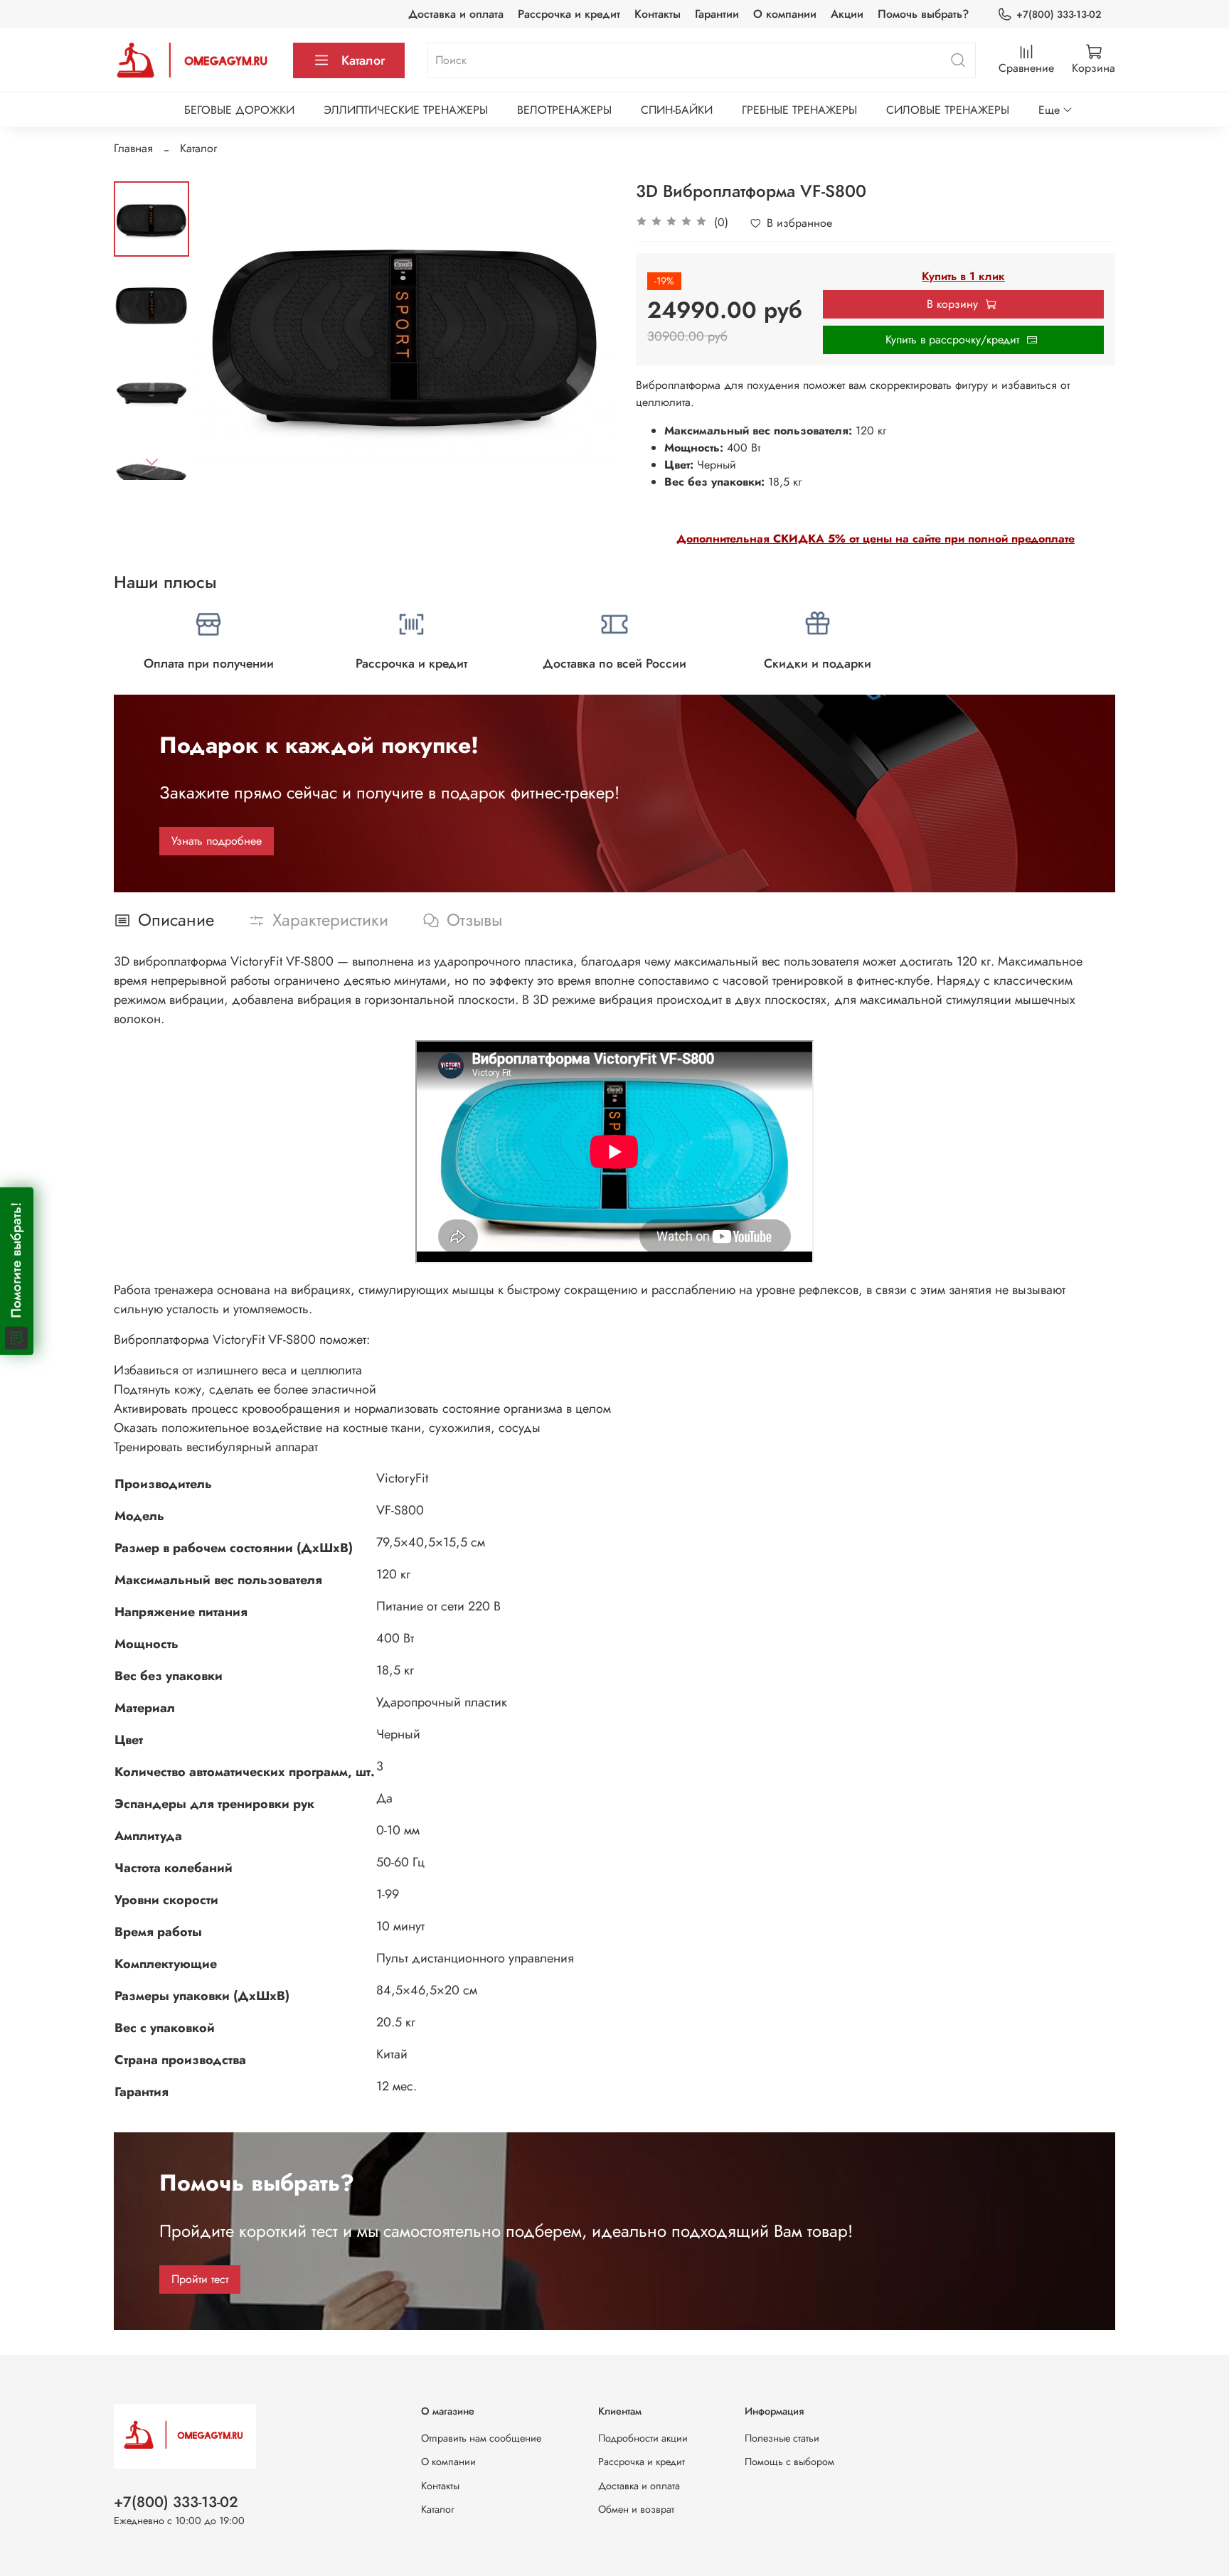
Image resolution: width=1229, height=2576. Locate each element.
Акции (847, 14)
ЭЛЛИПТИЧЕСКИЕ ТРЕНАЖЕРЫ (406, 110)
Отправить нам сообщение (481, 2438)
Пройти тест (200, 2279)
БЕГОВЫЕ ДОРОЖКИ (239, 110)
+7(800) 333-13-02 (1059, 14)
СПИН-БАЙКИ (677, 110)
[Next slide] (151, 461)
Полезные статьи (782, 2438)
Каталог (363, 60)
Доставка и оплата (456, 14)
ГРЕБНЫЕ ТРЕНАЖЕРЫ (799, 110)
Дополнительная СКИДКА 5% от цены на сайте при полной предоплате (876, 539)
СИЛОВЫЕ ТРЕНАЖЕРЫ (948, 110)
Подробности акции (643, 2438)
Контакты (658, 14)
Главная (133, 148)
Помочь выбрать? (923, 14)
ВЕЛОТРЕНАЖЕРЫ (564, 110)
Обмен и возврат (636, 2509)
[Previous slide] (225, 331)
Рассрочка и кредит (569, 14)
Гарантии (717, 14)
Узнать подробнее (217, 841)
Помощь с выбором (789, 2462)
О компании (785, 14)
